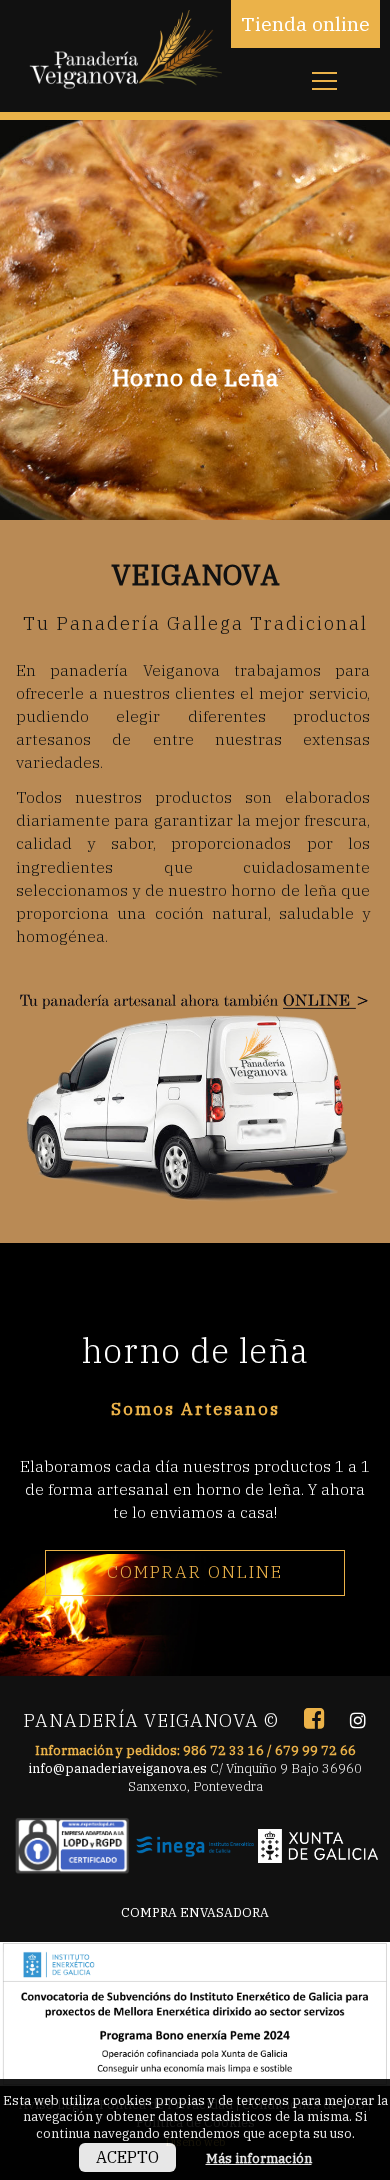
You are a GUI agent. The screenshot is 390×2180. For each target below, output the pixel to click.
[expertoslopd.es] (72, 1839)
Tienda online (305, 23)
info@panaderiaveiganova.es (117, 1768)
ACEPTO (127, 2157)
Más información (259, 2158)
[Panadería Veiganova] (122, 64)
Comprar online (195, 1572)
